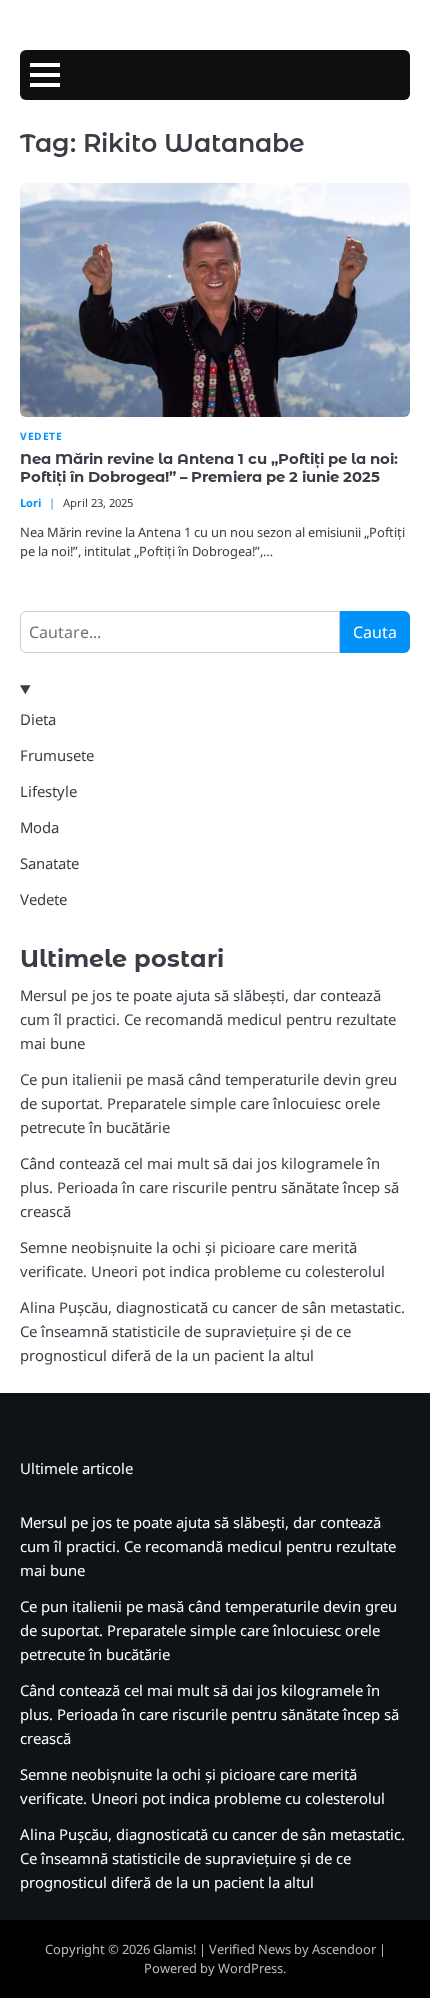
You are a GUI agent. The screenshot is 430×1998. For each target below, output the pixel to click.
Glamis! (174, 1949)
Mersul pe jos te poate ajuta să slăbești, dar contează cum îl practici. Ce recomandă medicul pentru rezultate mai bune (208, 1019)
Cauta (375, 632)
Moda (39, 827)
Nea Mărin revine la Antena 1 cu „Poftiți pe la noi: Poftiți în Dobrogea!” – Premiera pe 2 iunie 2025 (209, 468)
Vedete (41, 436)
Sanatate (49, 863)
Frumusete (57, 755)
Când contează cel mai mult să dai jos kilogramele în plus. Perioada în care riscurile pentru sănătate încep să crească (209, 1187)
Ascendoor (344, 1949)
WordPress (250, 1968)
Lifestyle (48, 791)
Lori (30, 502)
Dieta (38, 719)
